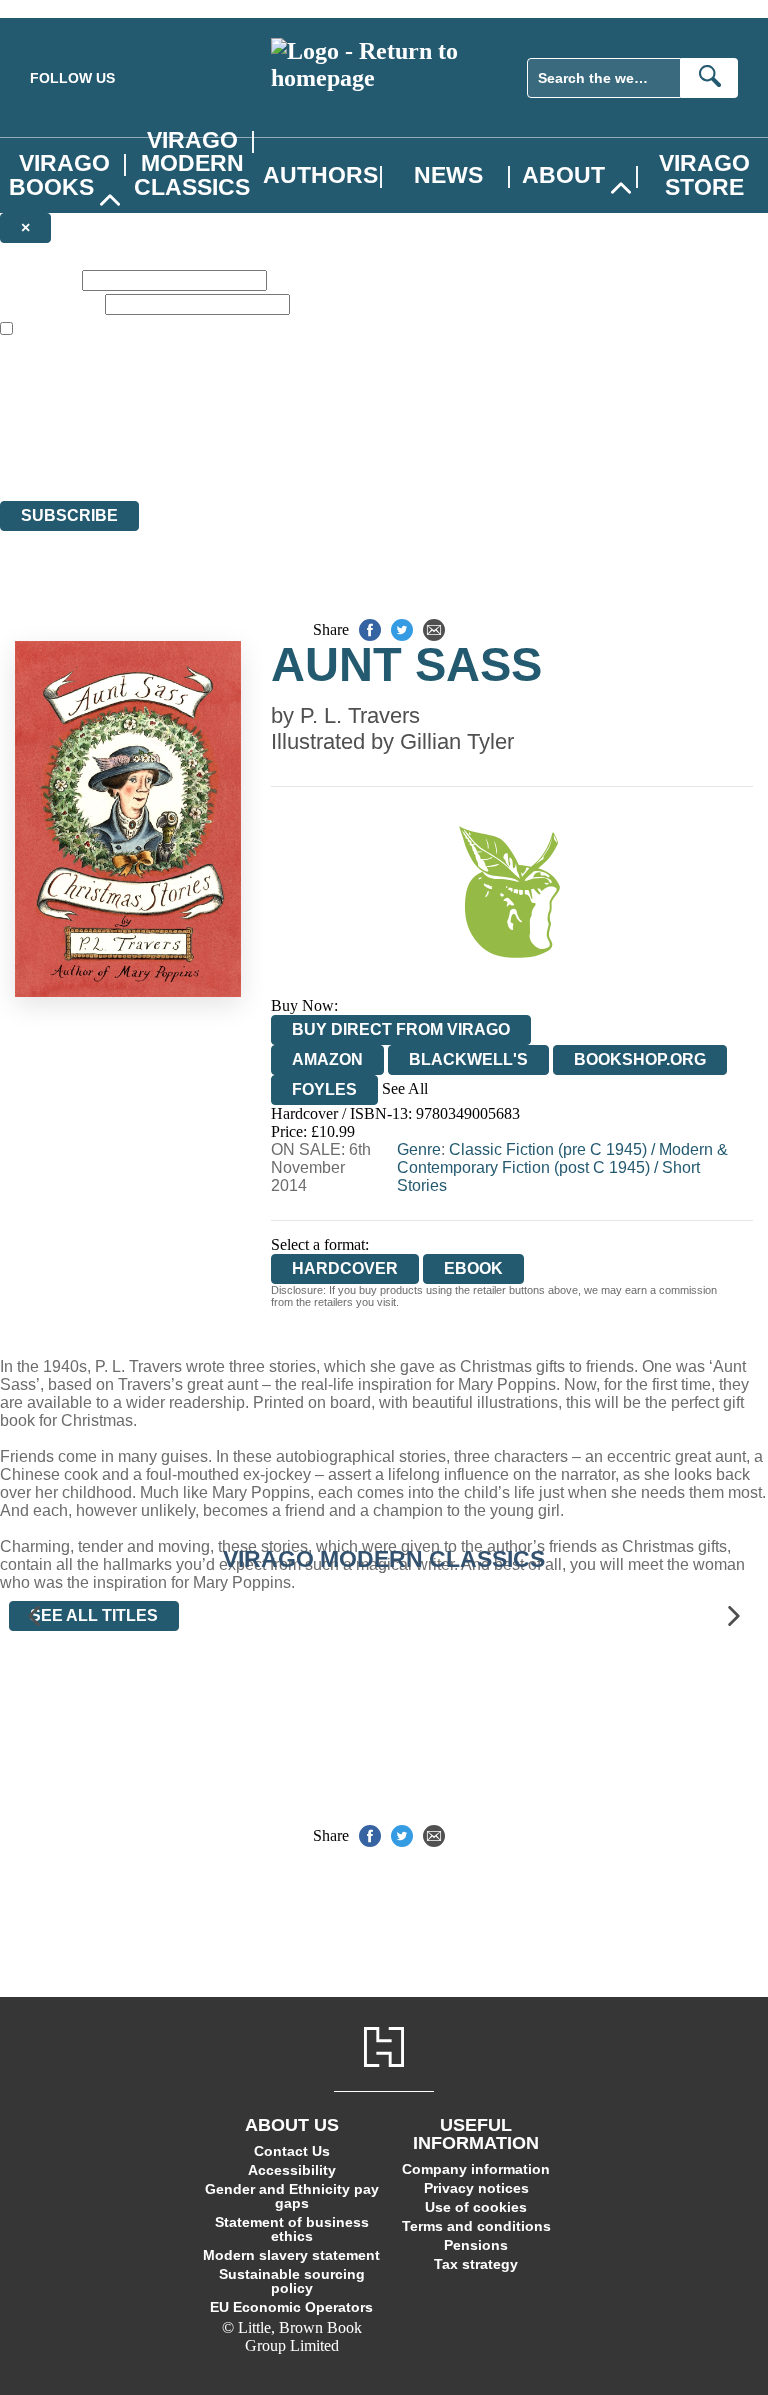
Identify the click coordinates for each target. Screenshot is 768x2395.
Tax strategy (476, 2264)
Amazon (327, 1059)
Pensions (476, 2245)
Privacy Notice (394, 455)
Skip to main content (65, 8)
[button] (34, 1615)
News (448, 175)
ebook (473, 1268)
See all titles (94, 1615)
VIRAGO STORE (704, 174)
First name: (39, 279)
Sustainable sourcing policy (292, 2281)
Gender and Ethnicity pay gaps (292, 2196)
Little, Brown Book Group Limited (248, 419)
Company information (476, 2169)
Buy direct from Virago (401, 1029)
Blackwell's (468, 1059)
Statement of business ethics (292, 2229)
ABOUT (563, 175)
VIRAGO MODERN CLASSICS (192, 163)
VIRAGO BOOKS (59, 174)
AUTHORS (320, 175)
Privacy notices (476, 2188)
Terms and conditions (476, 2226)
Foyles (324, 1089)
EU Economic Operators (291, 2307)
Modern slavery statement (291, 2255)
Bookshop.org (640, 1059)
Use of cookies (476, 2207)
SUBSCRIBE (69, 515)
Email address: (50, 303)
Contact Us (292, 2151)
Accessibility (292, 2170)
